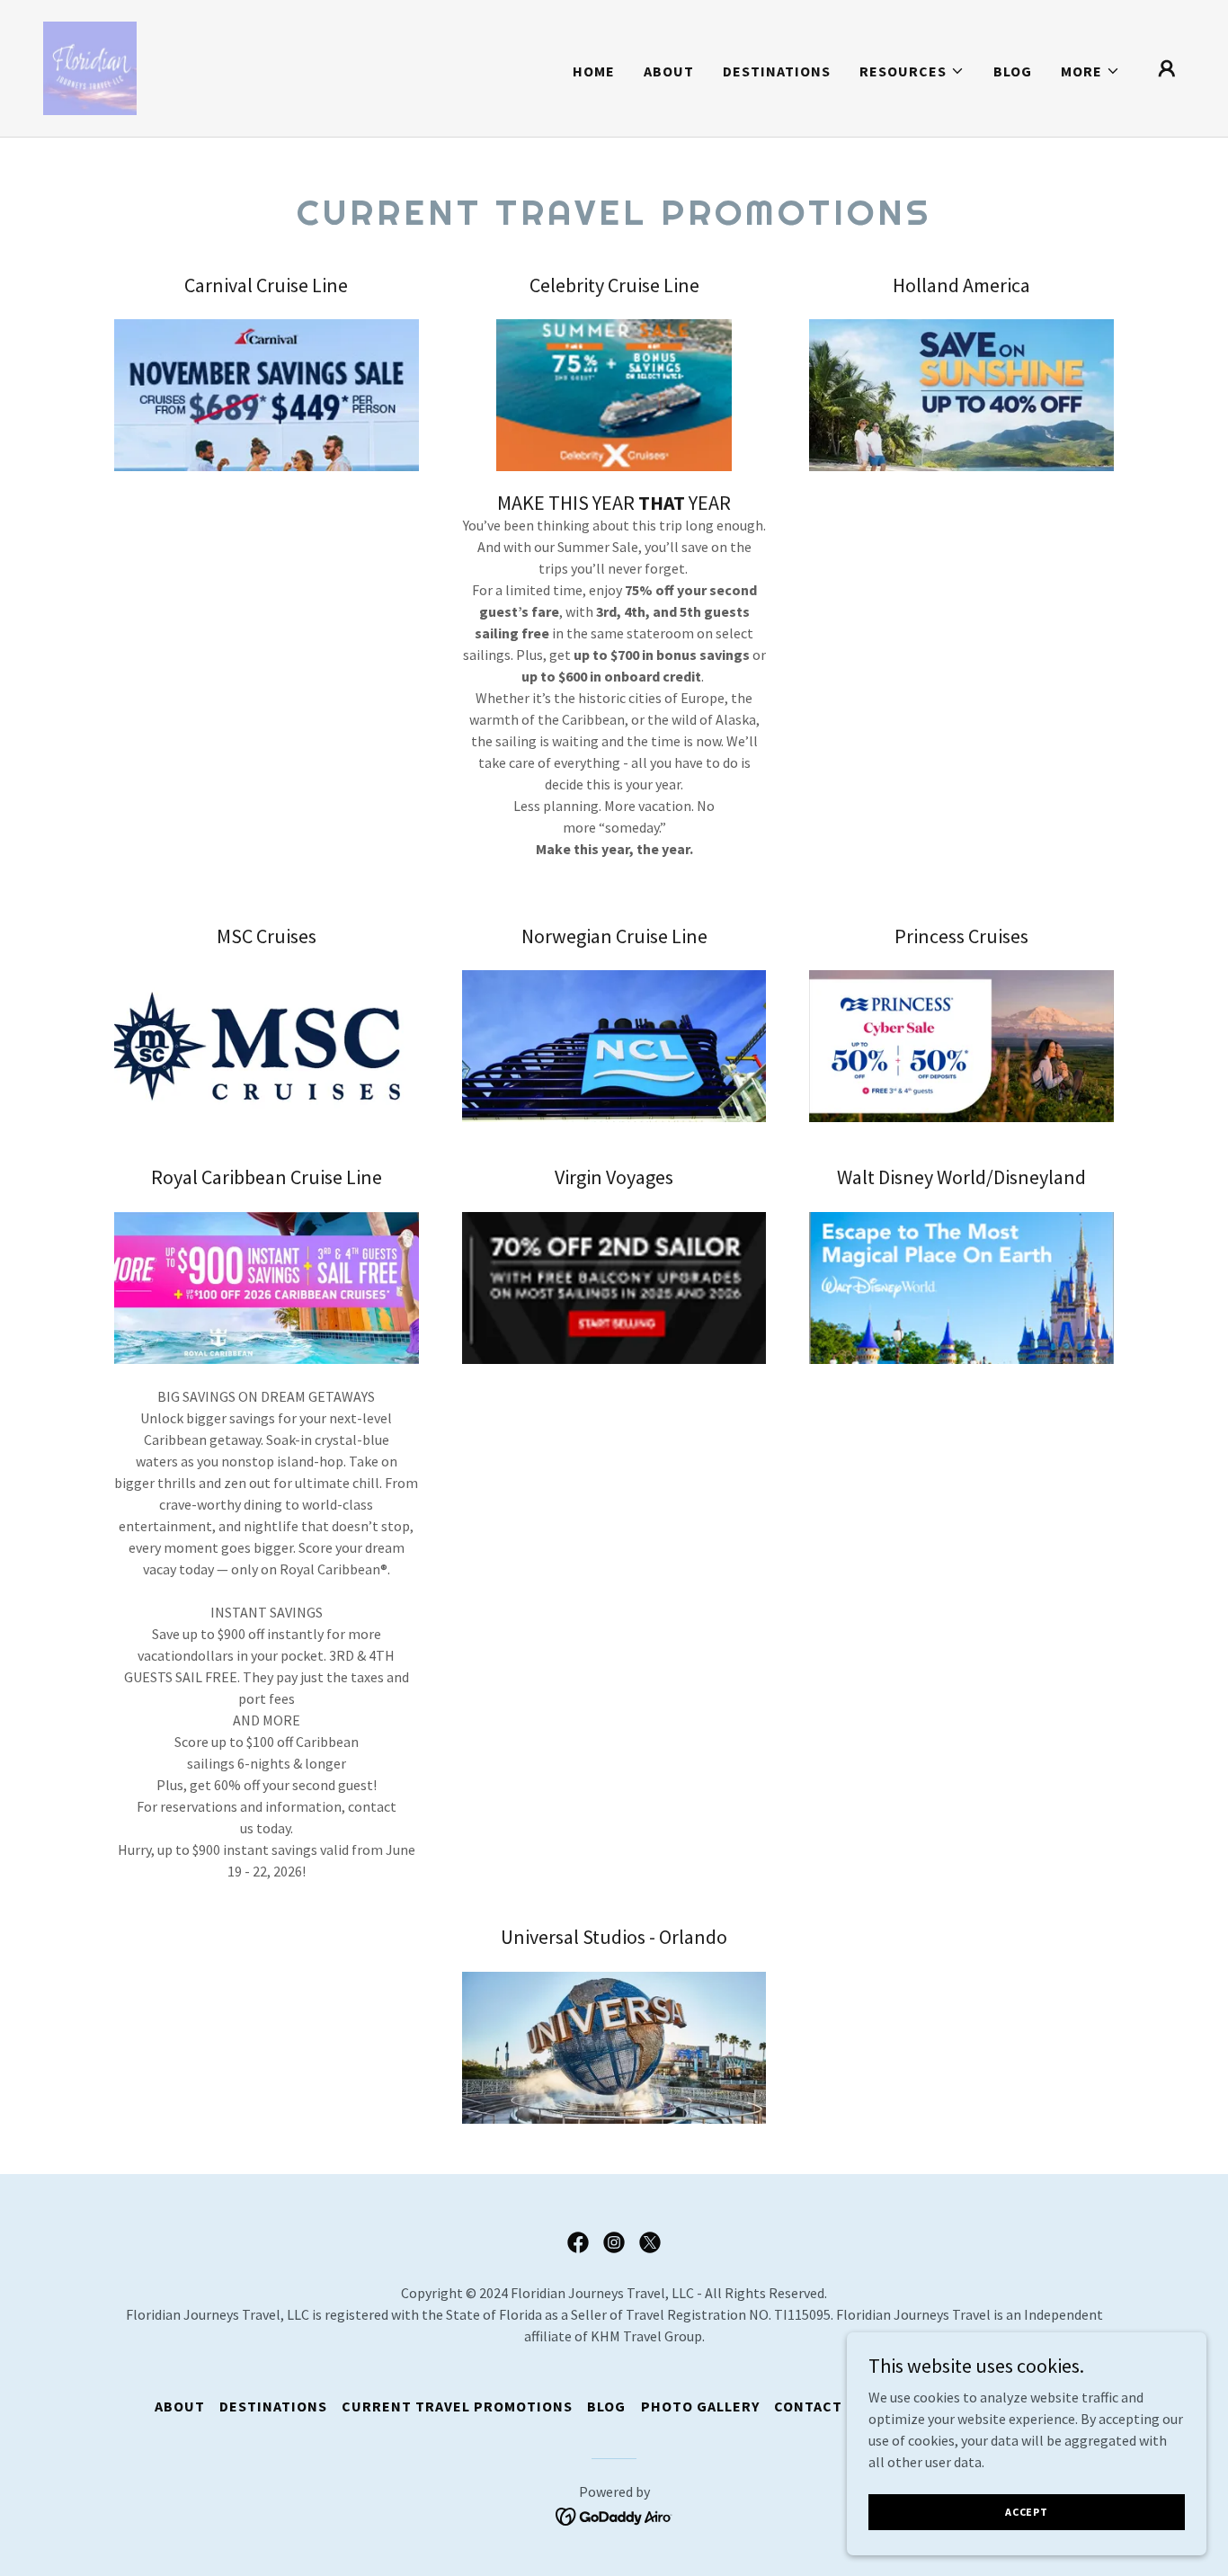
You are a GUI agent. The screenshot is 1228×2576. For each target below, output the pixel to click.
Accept (1027, 2512)
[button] (912, 71)
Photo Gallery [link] (700, 2406)
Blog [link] (1013, 71)
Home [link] (594, 71)
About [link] (669, 71)
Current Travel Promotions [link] (457, 2406)
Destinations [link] (777, 71)
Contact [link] (808, 2406)
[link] (90, 67)
